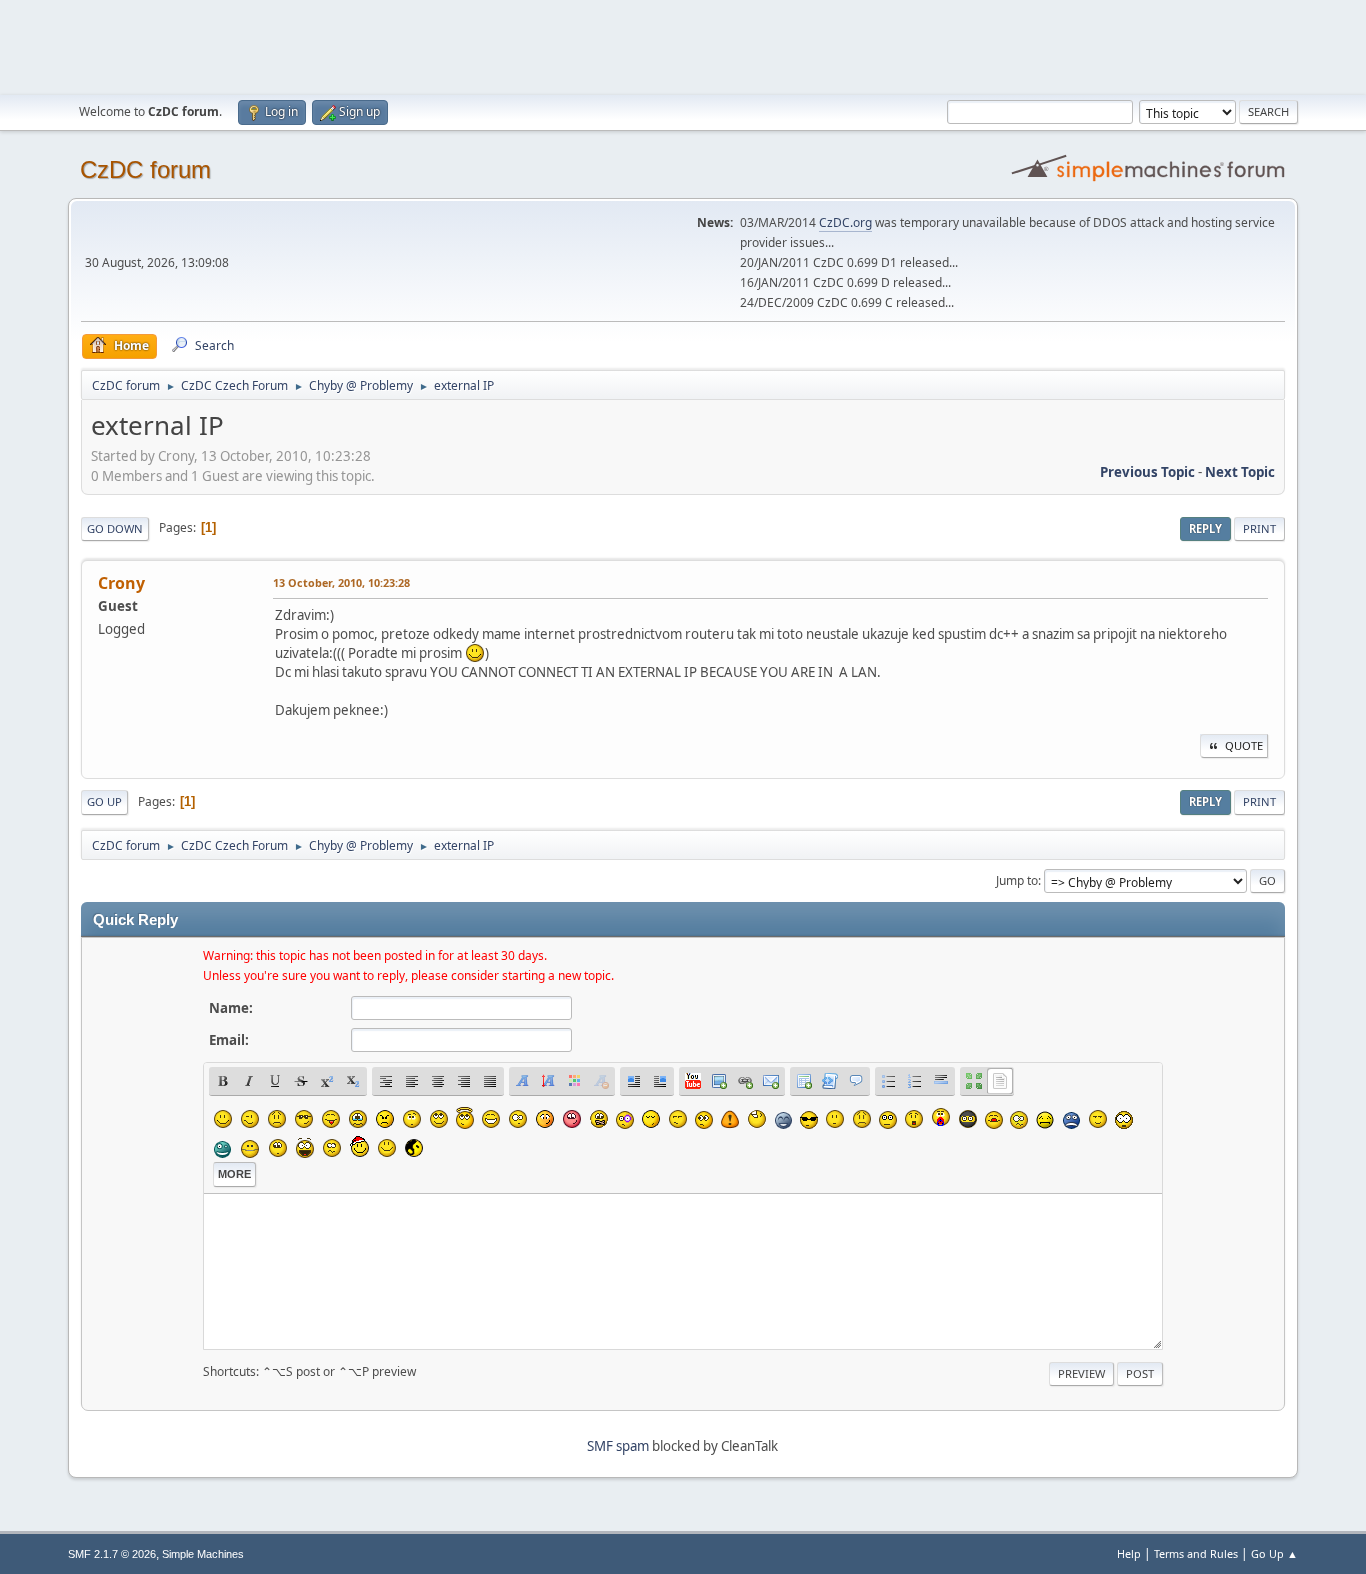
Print (1259, 528)
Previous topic (1147, 472)
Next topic (1240, 472)
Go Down (115, 528)
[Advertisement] (683, 45)
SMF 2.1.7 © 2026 (112, 1554)
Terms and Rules (1196, 1553)
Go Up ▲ (1274, 1553)
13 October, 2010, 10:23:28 (341, 582)
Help (1129, 1553)
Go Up (104, 801)
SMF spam (618, 1446)
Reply (1205, 528)
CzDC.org (845, 222)
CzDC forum (145, 169)
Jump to (1017, 880)
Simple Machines (203, 1554)
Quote (1244, 745)
